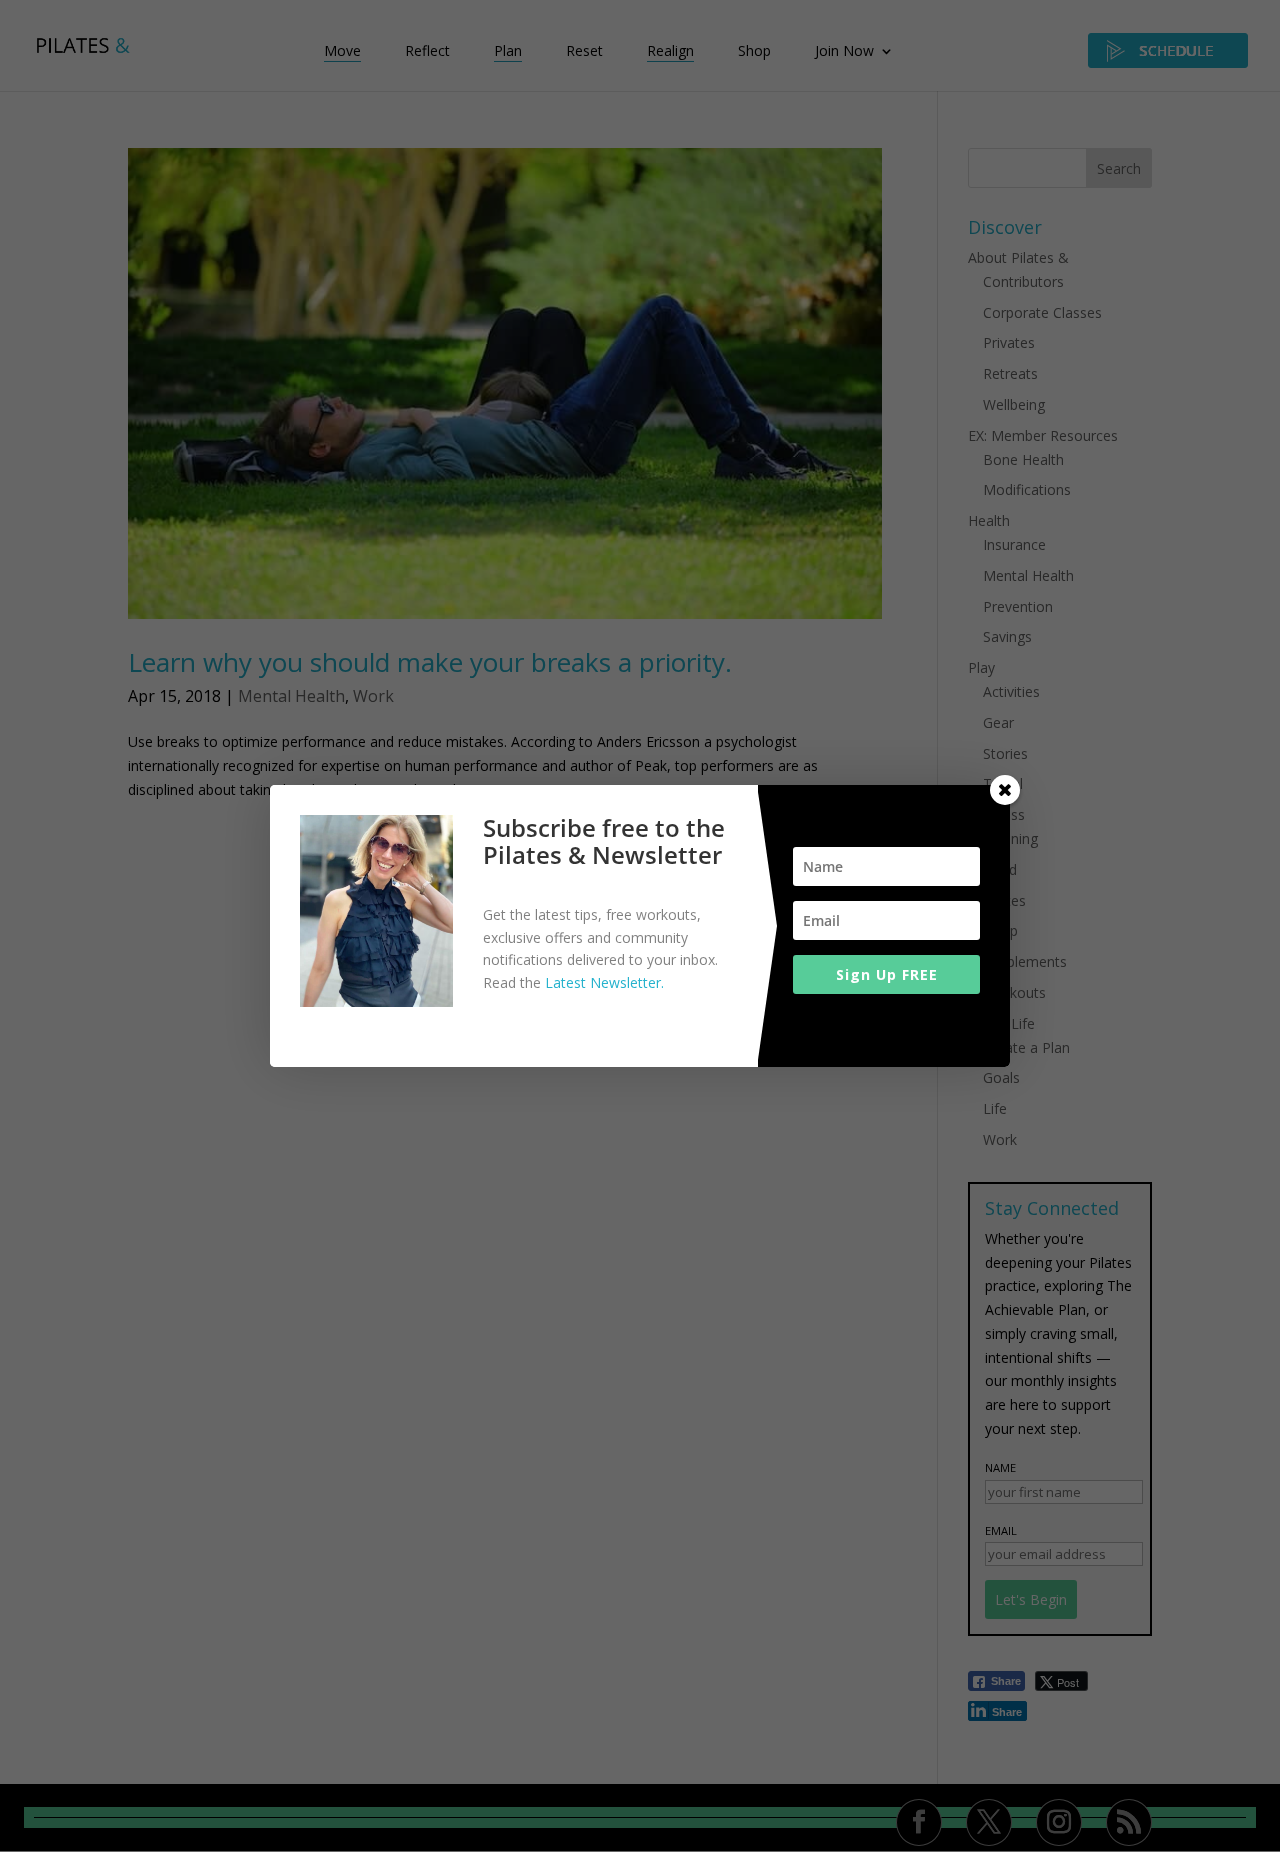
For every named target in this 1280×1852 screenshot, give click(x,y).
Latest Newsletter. (604, 982)
